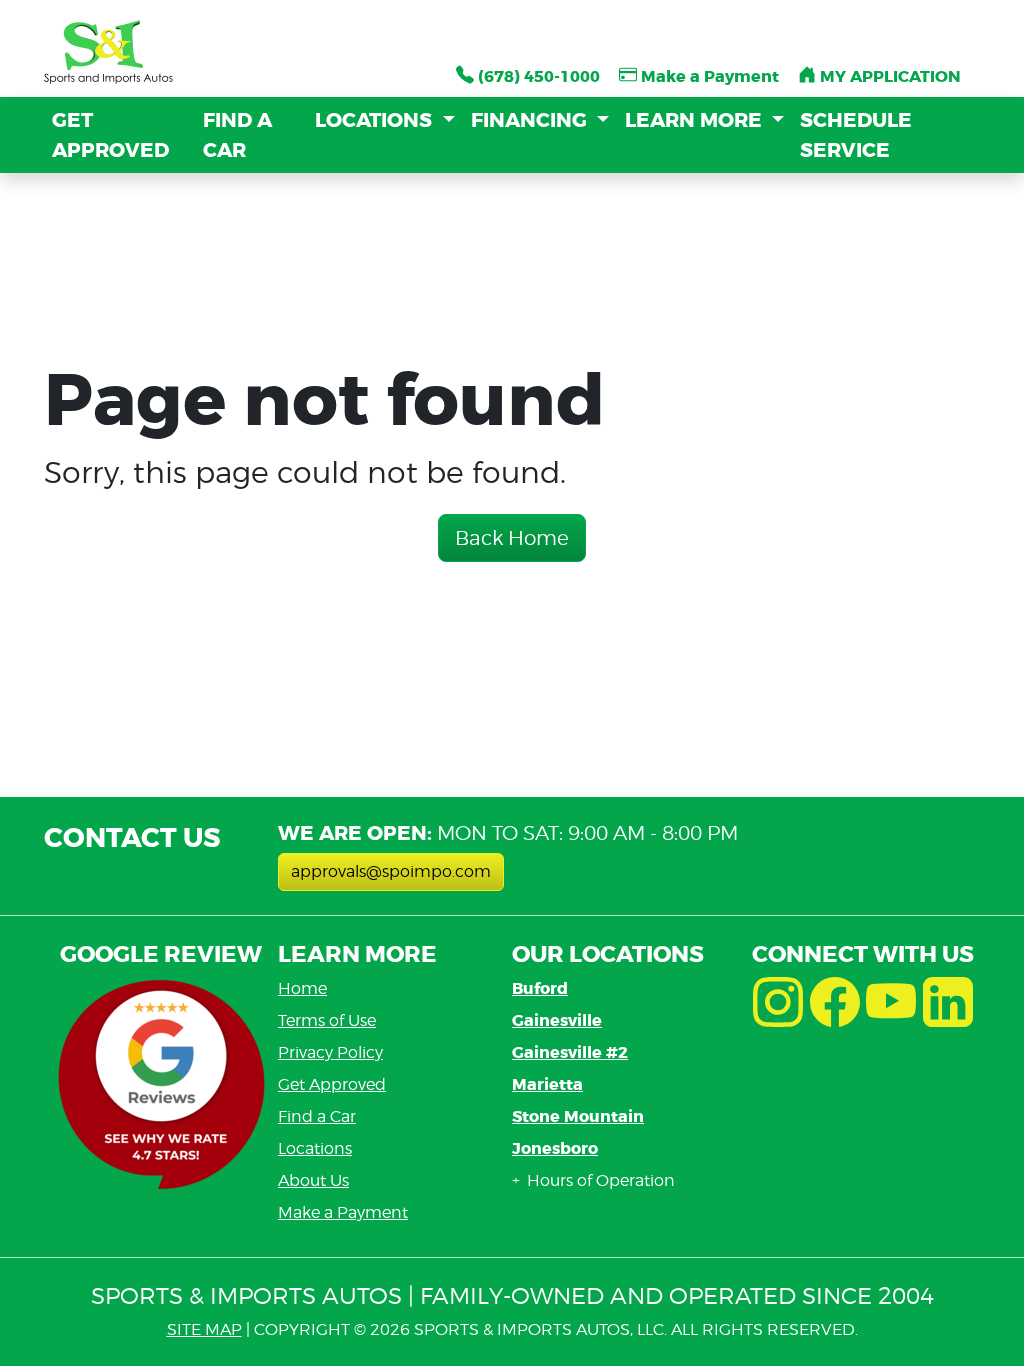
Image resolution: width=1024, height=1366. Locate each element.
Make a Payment (343, 1212)
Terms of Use (327, 1020)
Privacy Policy (330, 1052)
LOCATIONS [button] (376, 120)
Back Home (512, 538)
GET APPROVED (110, 135)
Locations (315, 1148)
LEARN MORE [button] (696, 120)
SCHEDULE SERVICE (856, 135)
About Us (313, 1180)
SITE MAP (204, 1329)
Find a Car (317, 1116)
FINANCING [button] (531, 120)
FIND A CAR (237, 135)
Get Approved (332, 1084)
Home (302, 988)
